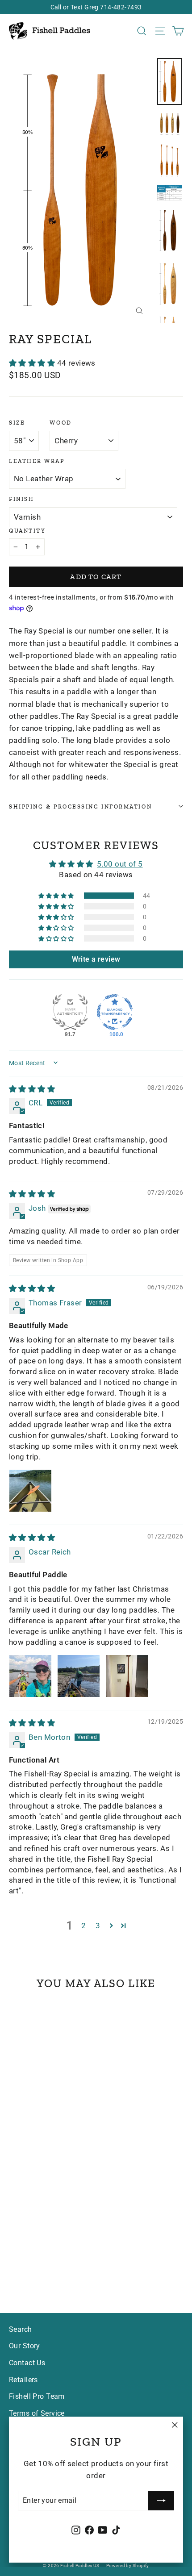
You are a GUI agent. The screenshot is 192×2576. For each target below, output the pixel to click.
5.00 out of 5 (120, 864)
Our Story (25, 2346)
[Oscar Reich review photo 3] (127, 1676)
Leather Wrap (37, 461)
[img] (32, 1089)
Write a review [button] (96, 959)
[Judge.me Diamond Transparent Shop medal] (115, 1012)
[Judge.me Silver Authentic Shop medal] (70, 1012)
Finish (21, 499)
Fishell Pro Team (37, 2396)
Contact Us (27, 2363)
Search (21, 2329)
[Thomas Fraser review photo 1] (30, 1491)
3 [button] (98, 1926)
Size (17, 423)
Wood (61, 423)
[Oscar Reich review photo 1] (30, 1676)
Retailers (23, 2380)
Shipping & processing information (80, 807)
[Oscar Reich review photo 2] (79, 1676)
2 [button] (83, 1926)
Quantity (27, 531)
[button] (33, 363)
